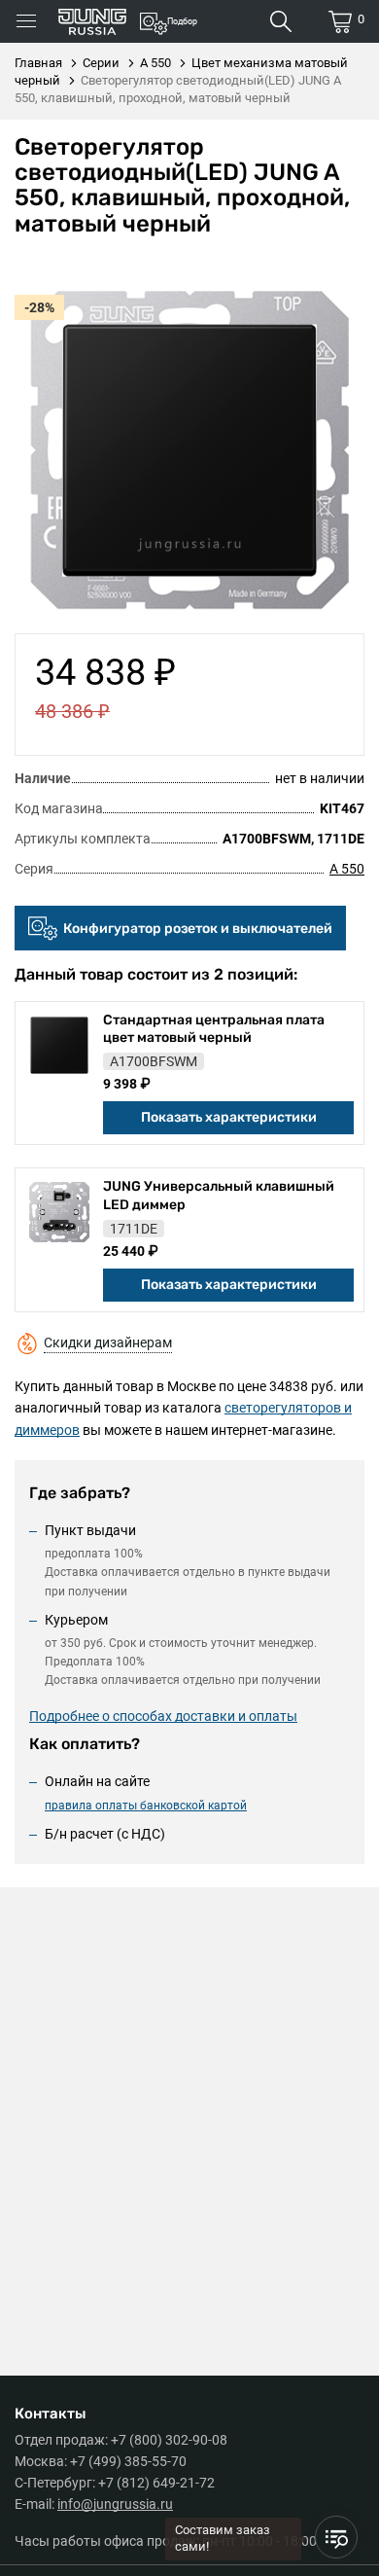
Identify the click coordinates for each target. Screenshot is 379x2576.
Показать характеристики (229, 1117)
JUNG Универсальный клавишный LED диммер (219, 1195)
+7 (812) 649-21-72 (156, 2483)
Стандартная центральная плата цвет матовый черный (214, 1029)
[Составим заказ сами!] (336, 2537)
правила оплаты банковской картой (146, 1806)
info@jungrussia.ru (115, 2504)
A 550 (347, 869)
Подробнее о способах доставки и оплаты (163, 1716)
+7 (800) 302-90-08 (169, 2440)
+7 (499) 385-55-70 (128, 2461)
